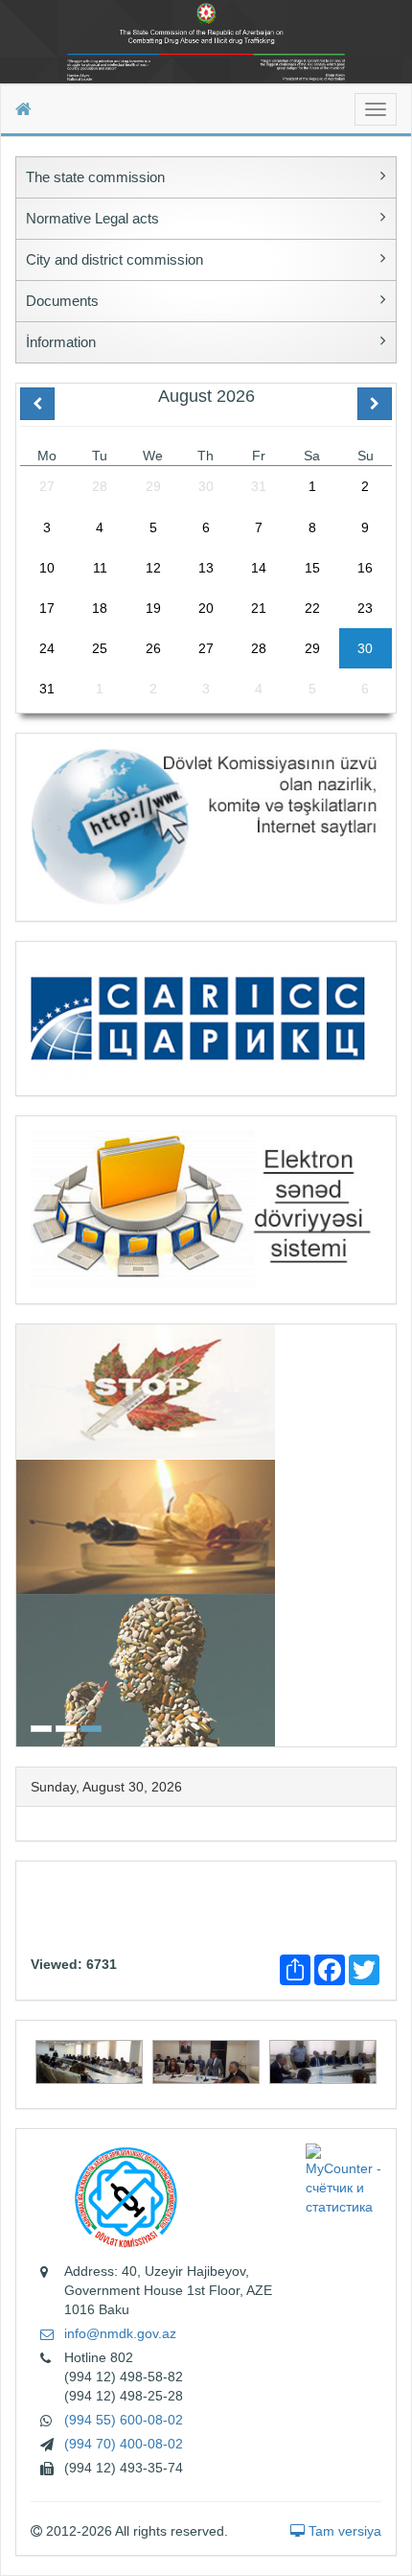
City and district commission (114, 259)
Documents (62, 301)
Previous (22, 1533)
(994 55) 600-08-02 (124, 2420)
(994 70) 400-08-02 (124, 2444)
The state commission (95, 177)
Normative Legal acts (92, 218)
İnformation (61, 342)
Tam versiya (343, 2531)
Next (390, 1533)
